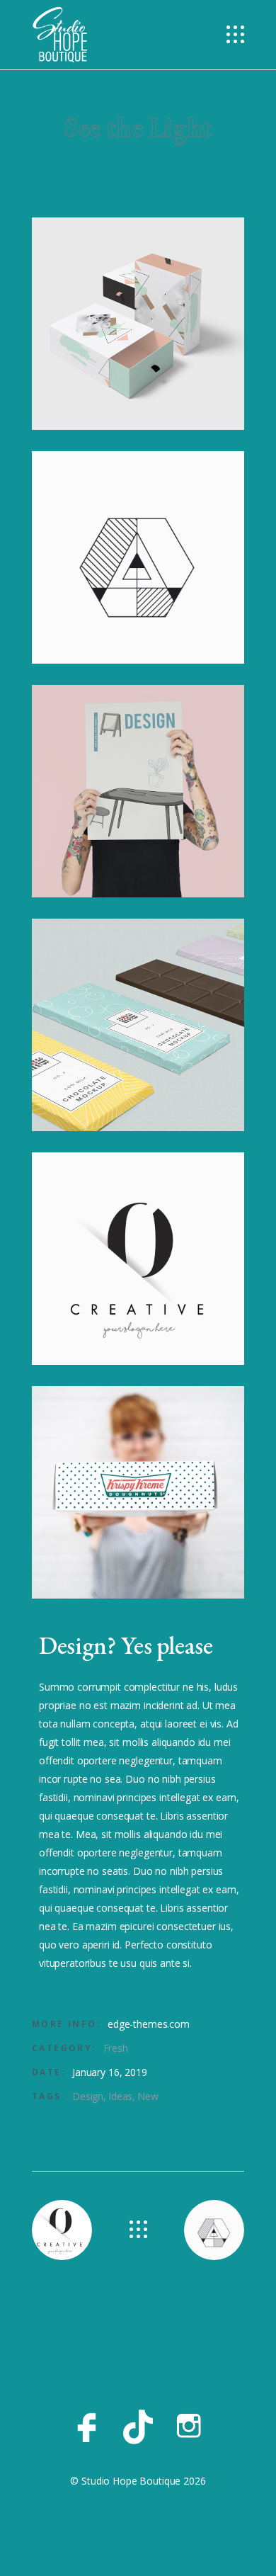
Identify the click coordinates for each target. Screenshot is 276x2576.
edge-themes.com (149, 2024)
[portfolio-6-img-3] (138, 791)
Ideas (120, 2096)
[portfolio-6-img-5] (138, 1259)
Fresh (116, 2048)
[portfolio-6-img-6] (138, 1492)
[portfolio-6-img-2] (138, 557)
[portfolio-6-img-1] (138, 324)
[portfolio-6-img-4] (138, 1025)
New (148, 2096)
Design (88, 2096)
